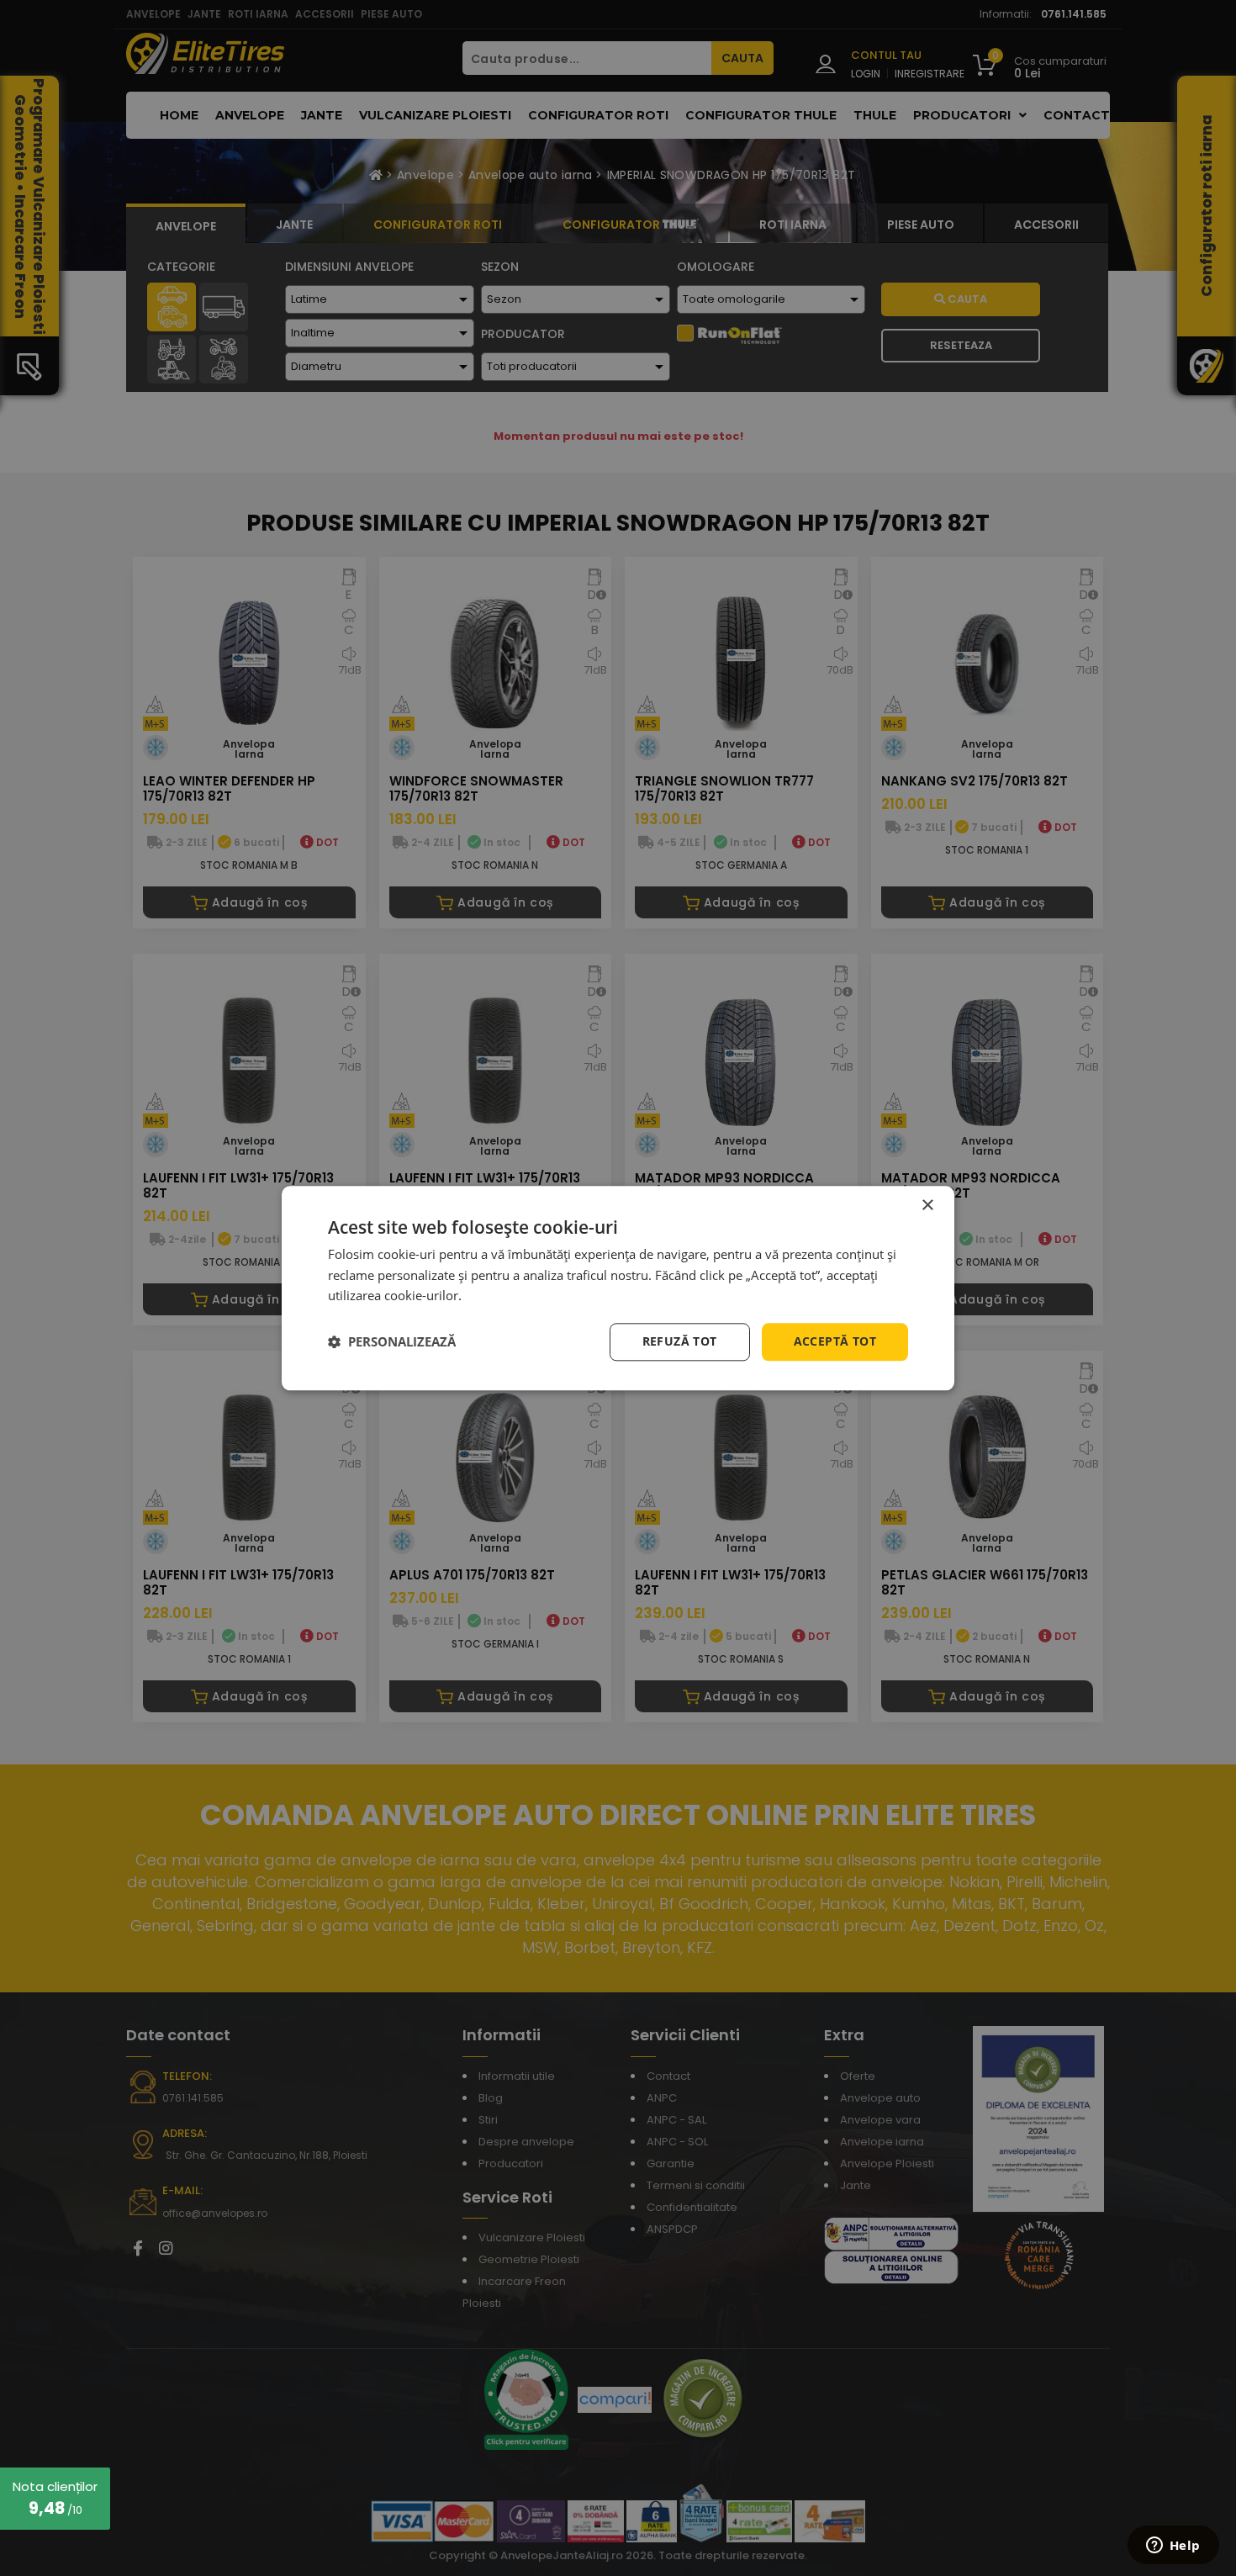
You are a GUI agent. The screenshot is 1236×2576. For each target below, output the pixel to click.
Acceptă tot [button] (835, 1341)
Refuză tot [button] (680, 1341)
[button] (392, 1342)
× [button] (927, 1206)
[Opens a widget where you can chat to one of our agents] (1173, 2547)
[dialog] (618, 1288)
